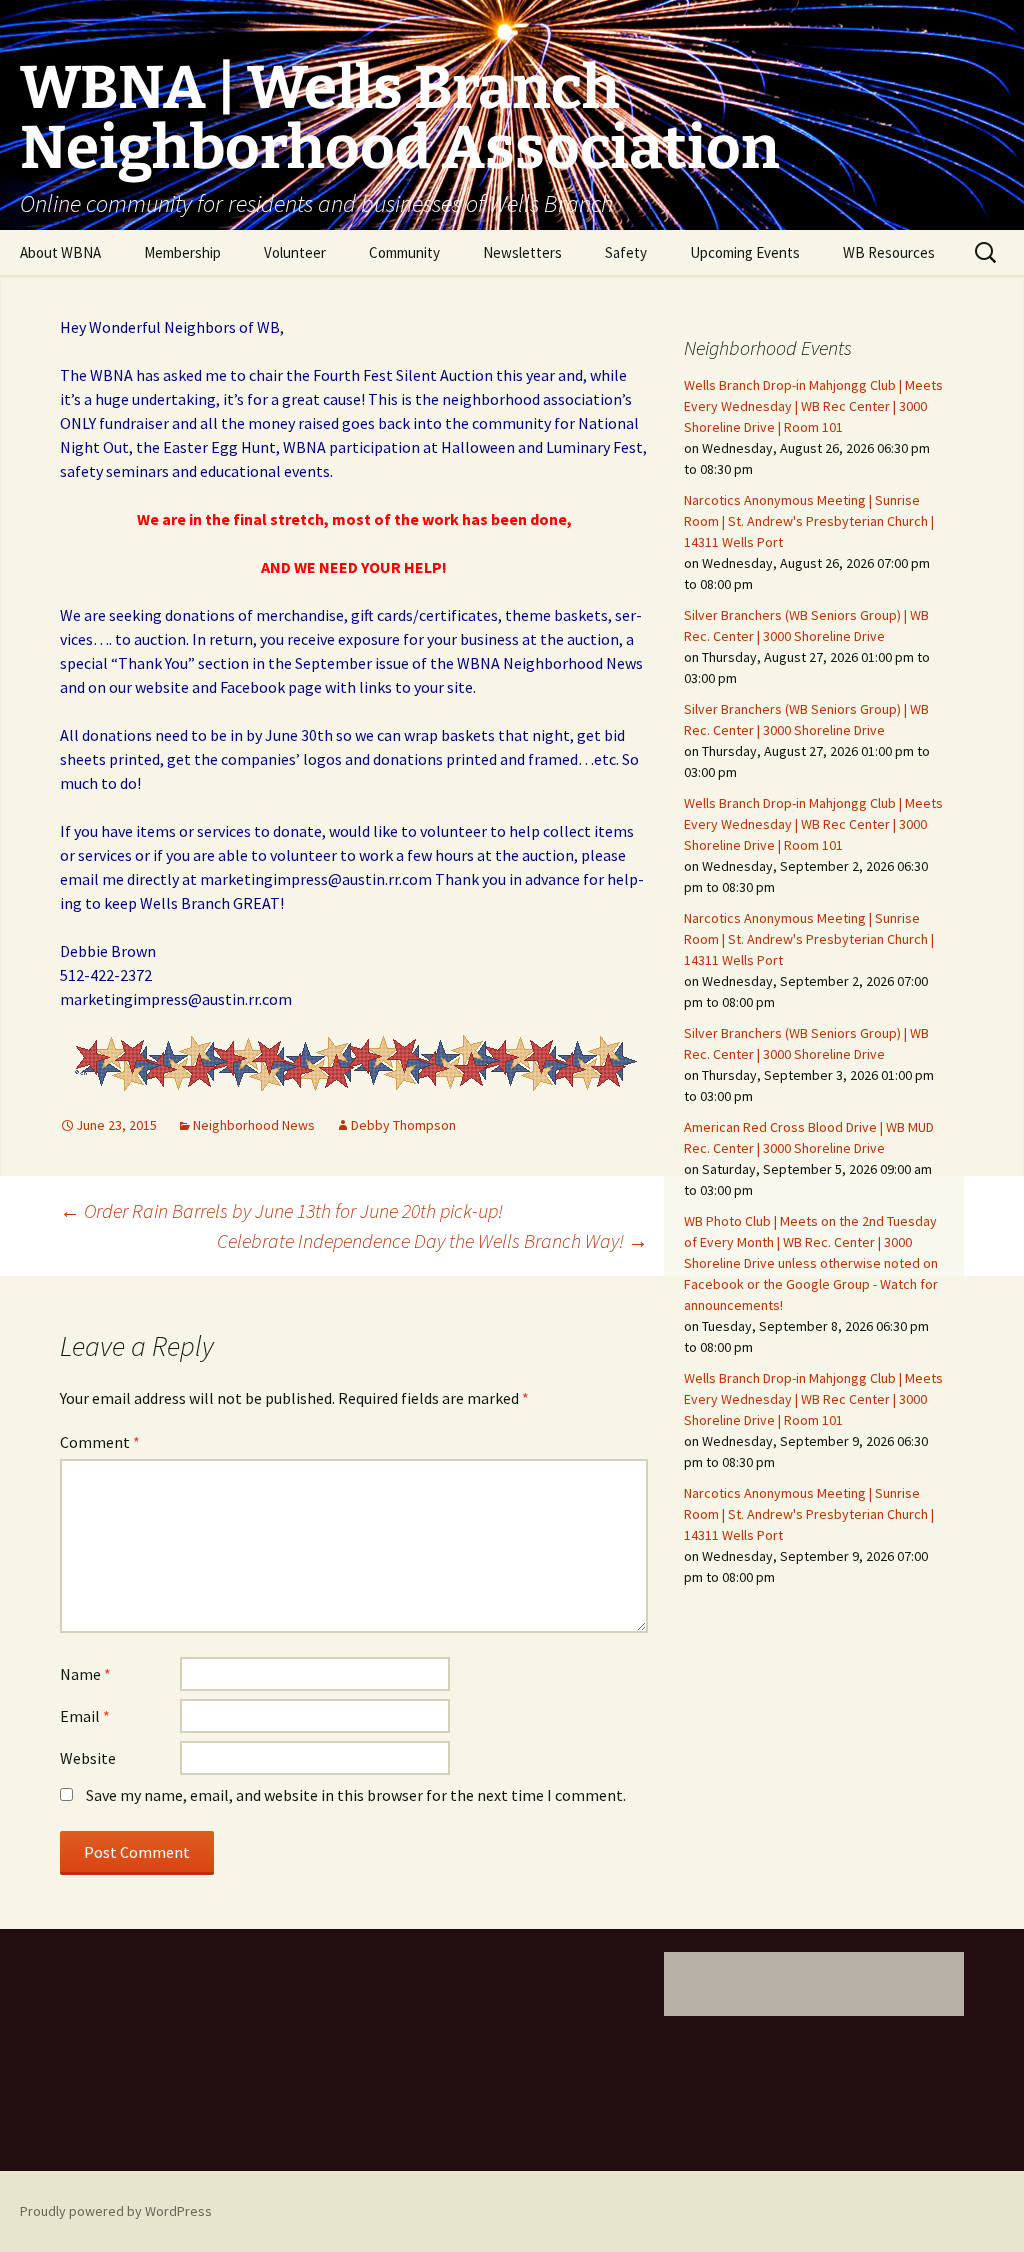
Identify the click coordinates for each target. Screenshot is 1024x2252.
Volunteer (295, 252)
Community (404, 252)
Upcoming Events (745, 252)
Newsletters (522, 252)
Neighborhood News (254, 1125)
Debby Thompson (403, 1125)
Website (88, 1758)
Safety (626, 252)
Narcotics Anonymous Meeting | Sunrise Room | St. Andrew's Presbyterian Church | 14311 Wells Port (809, 521)
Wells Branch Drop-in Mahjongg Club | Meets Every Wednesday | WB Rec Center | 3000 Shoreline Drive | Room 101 (813, 406)
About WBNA (60, 252)
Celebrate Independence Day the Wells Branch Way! (432, 1240)
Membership (182, 252)
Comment (100, 1442)
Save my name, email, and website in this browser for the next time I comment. (356, 1795)
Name (85, 1674)
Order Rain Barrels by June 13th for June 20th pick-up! (281, 1210)
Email (85, 1716)
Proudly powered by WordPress (116, 2211)
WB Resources (889, 252)
